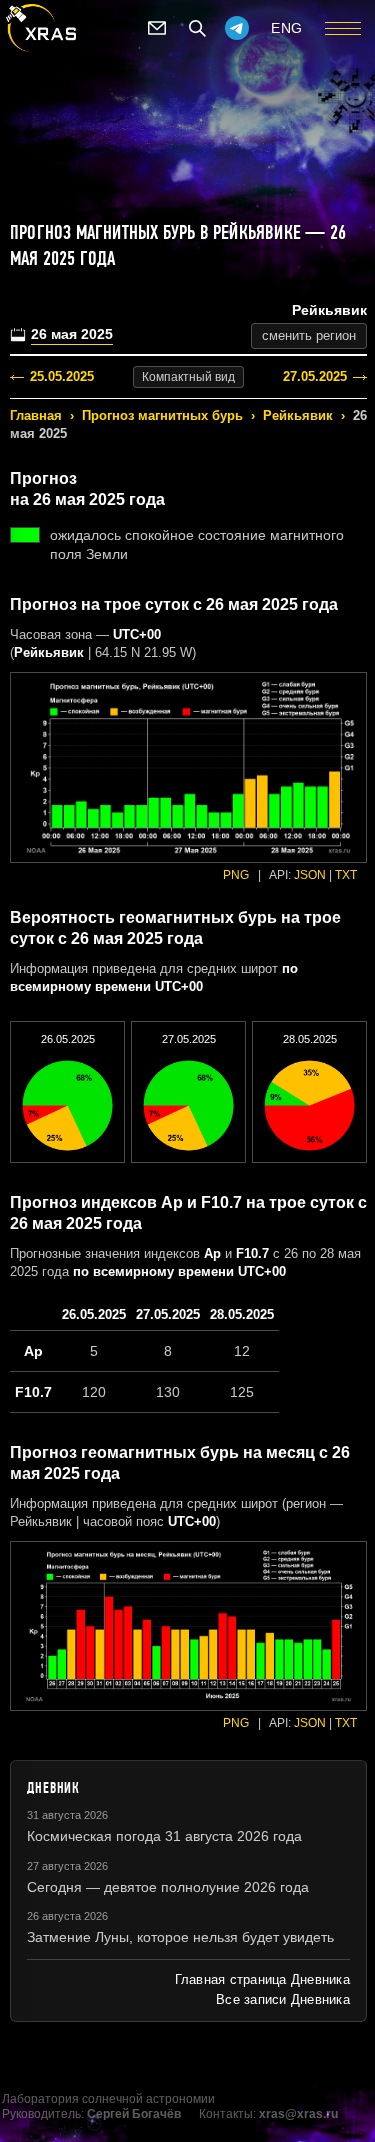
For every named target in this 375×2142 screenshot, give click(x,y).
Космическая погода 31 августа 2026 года (164, 1836)
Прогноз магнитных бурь (162, 415)
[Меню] (343, 28)
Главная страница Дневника (262, 1979)
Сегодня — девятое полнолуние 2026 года (168, 1887)
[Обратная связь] (157, 28)
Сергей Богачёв (134, 2114)
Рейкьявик (298, 415)
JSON (310, 875)
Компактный (188, 377)
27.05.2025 (315, 376)
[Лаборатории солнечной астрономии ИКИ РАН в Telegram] (237, 28)
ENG (287, 28)
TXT (346, 875)
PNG (236, 875)
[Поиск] (197, 28)
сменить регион (309, 335)
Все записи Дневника (283, 1999)
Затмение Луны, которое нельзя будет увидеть (180, 1937)
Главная (36, 415)
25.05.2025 (62, 376)
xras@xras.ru (298, 2114)
